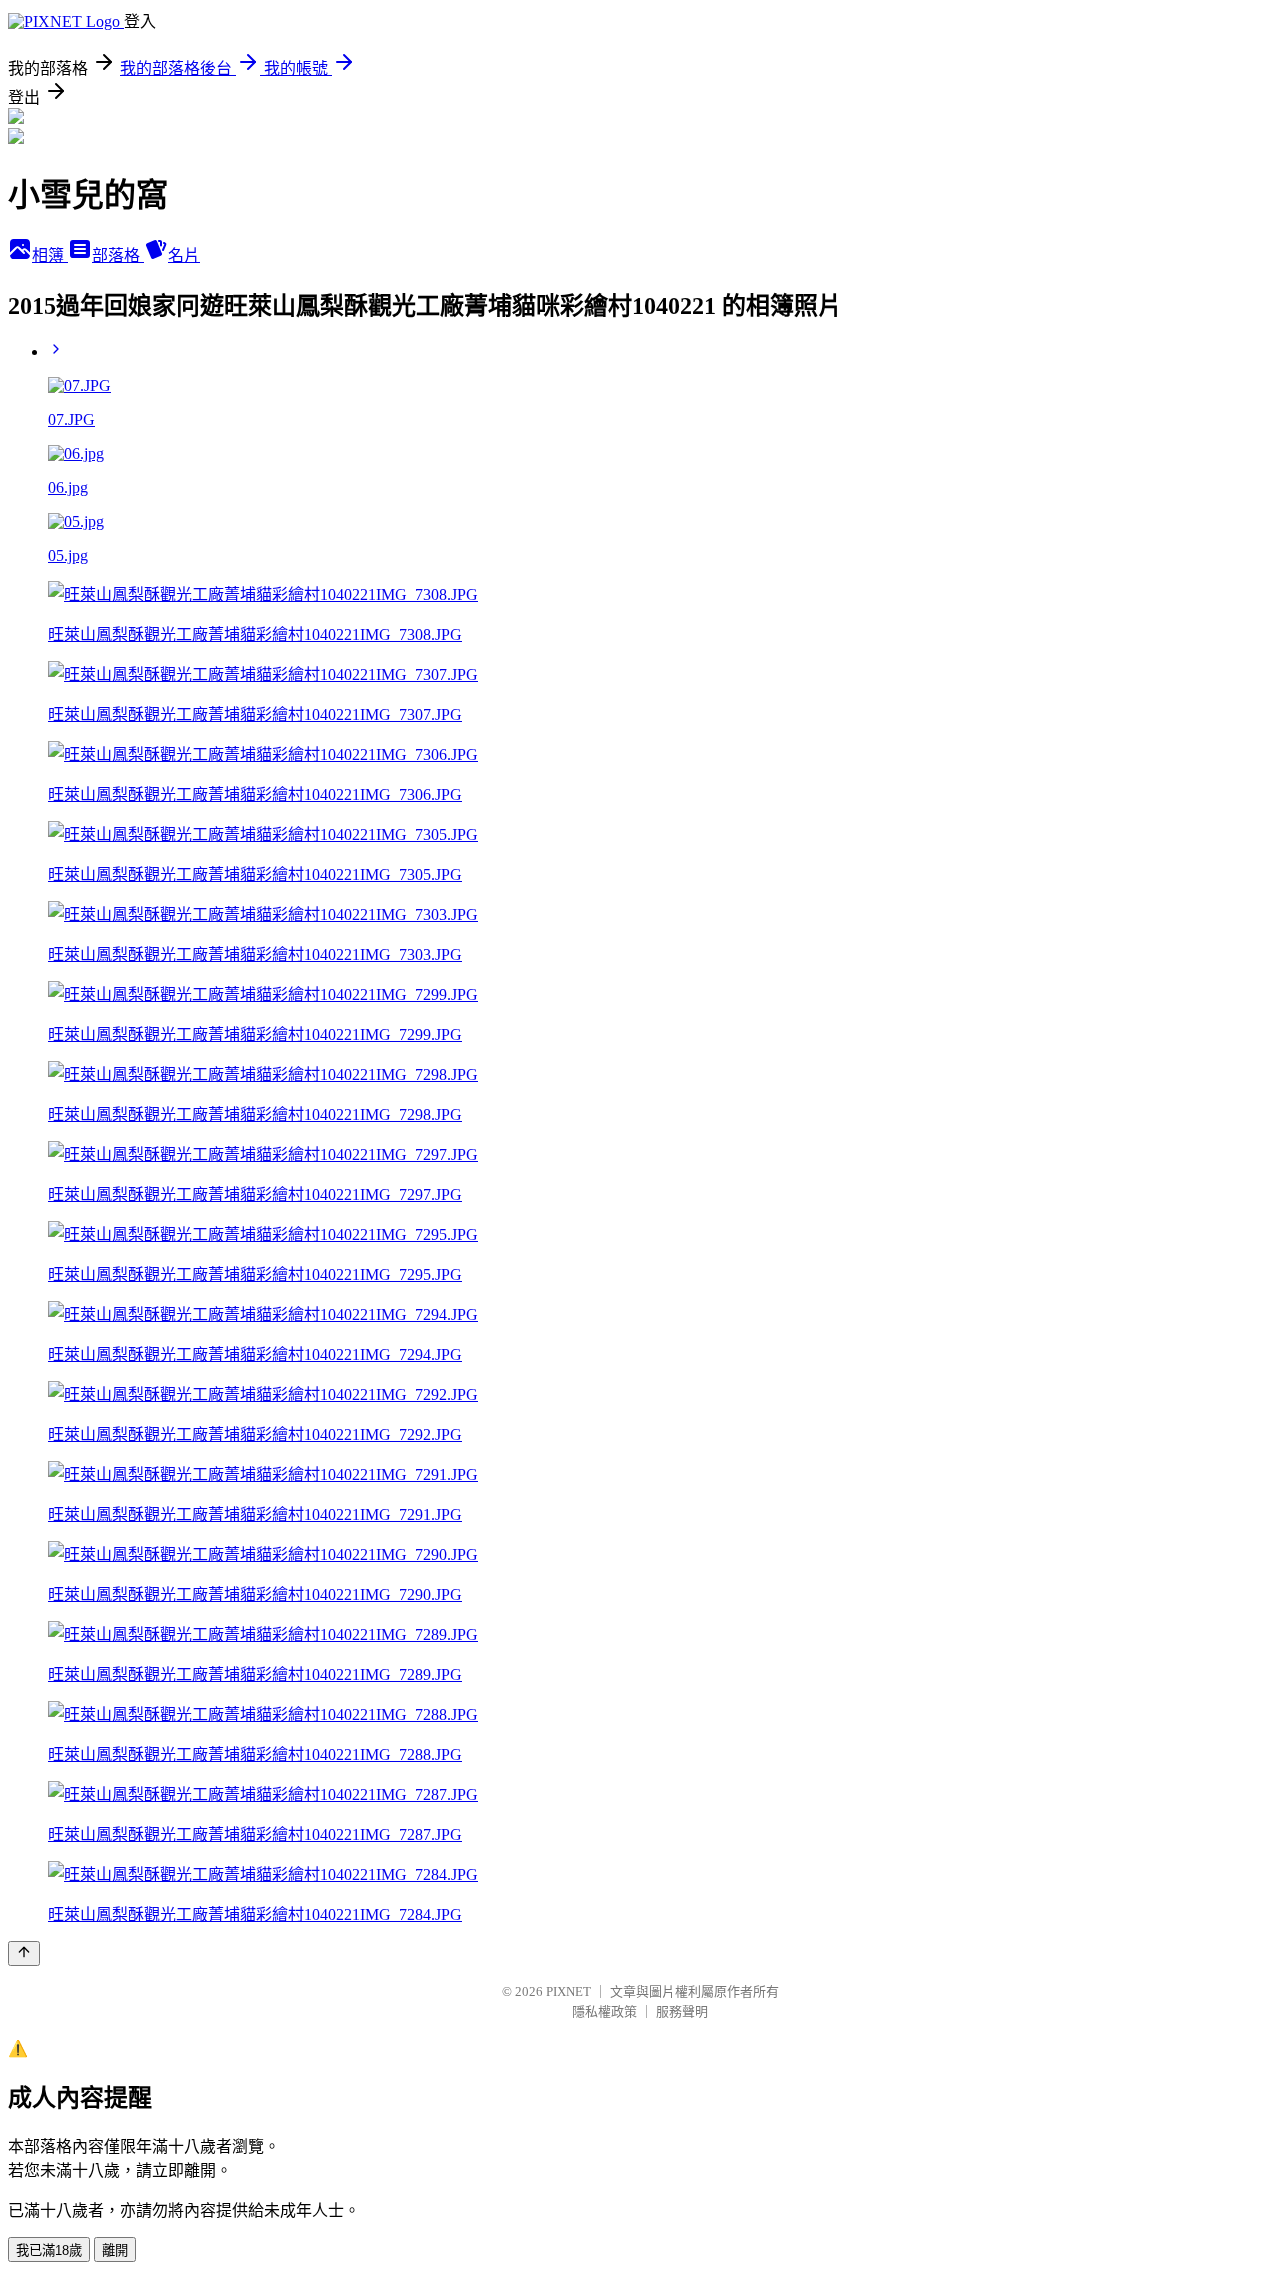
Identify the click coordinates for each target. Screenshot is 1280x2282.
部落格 (118, 255)
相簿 (50, 255)
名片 (184, 255)
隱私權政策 (604, 2011)
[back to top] (24, 1953)
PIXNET (568, 1991)
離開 (115, 2250)
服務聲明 (682, 2011)
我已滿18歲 (49, 2250)
